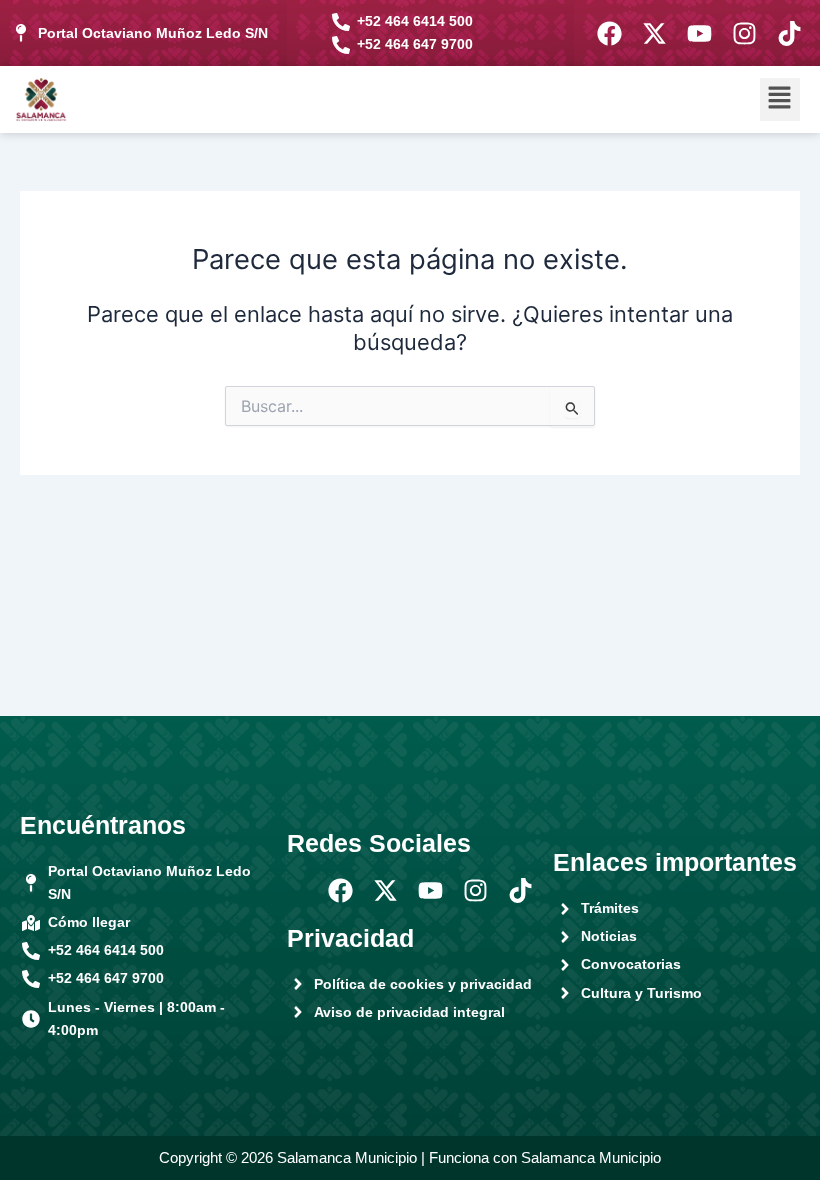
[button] (780, 99)
